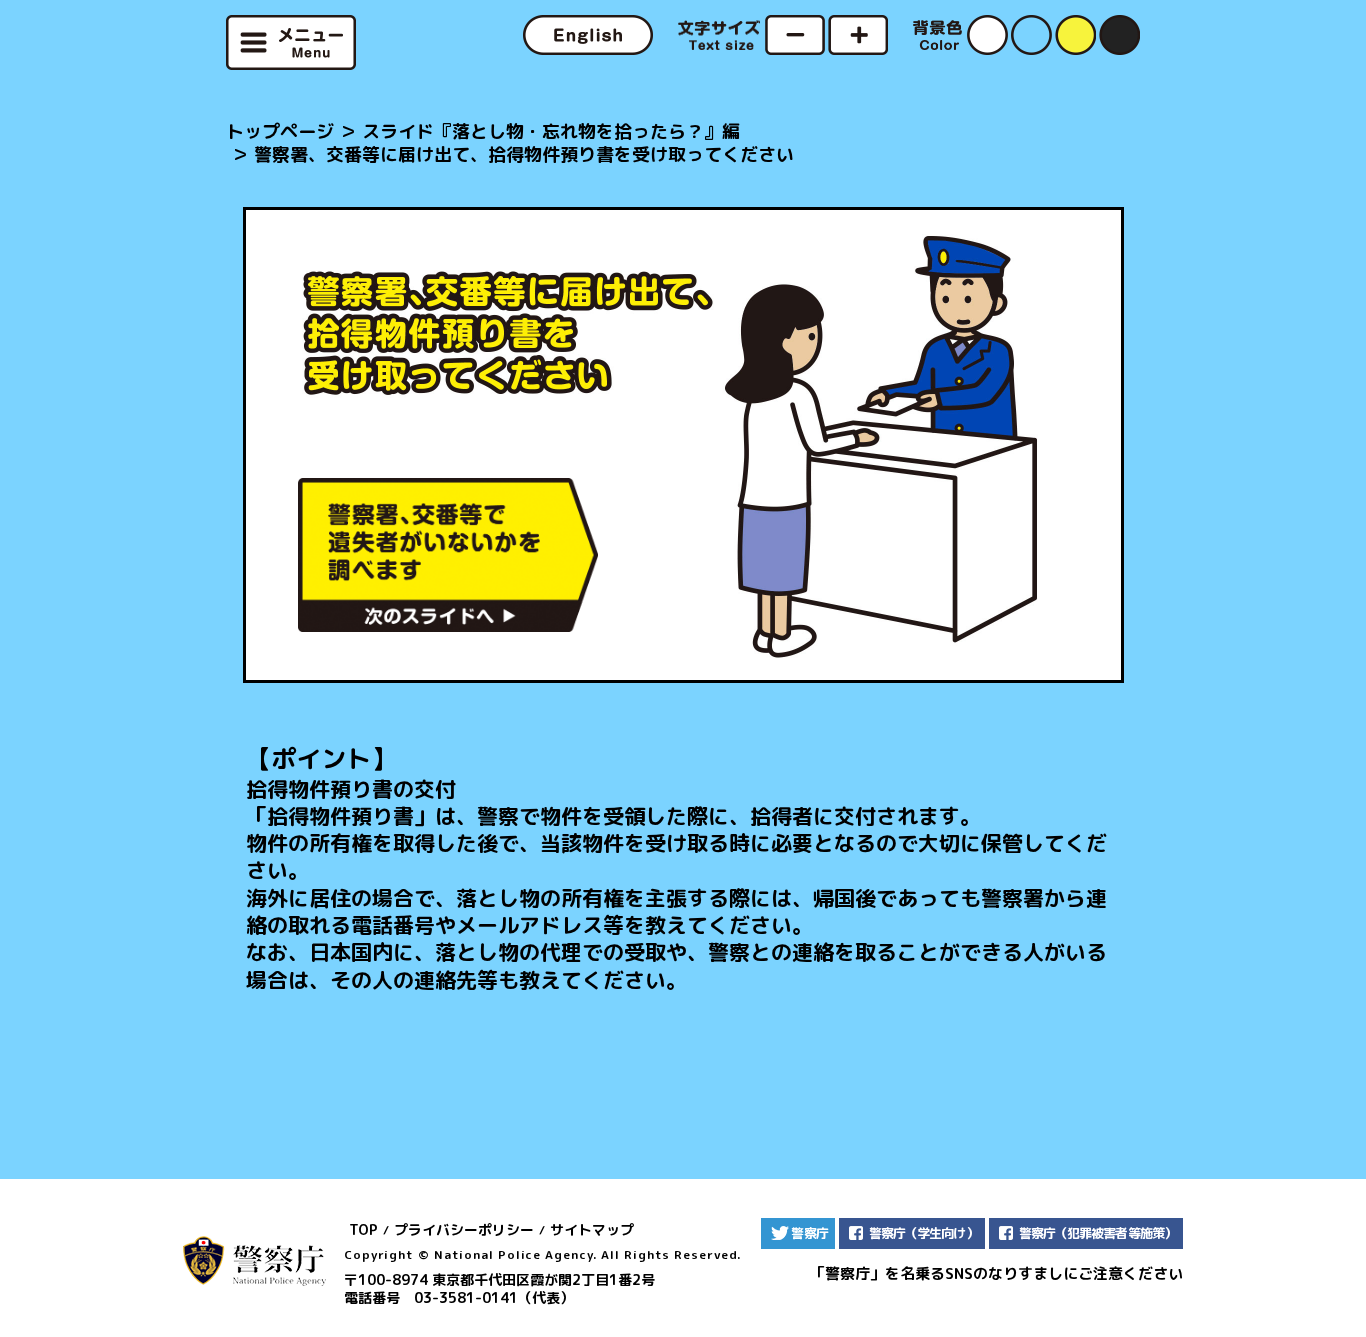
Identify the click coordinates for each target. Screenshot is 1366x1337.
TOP (363, 1229)
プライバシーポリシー (464, 1229)
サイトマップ (592, 1229)
